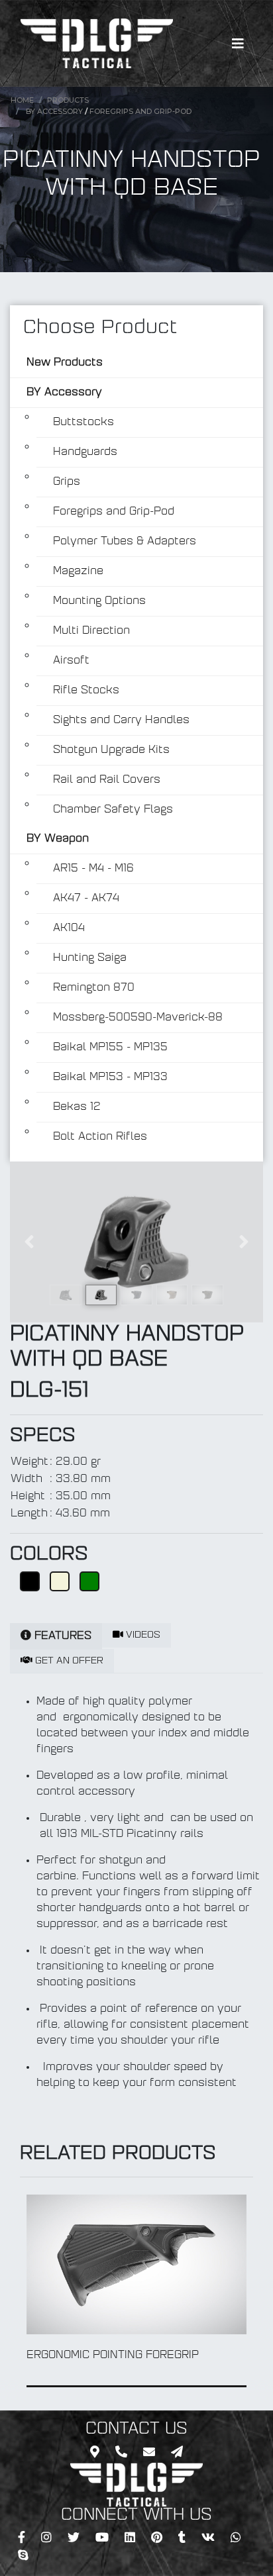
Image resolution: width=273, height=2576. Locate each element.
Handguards (85, 452)
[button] (29, 1242)
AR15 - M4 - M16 (93, 869)
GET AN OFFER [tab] (68, 1661)
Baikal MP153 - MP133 (110, 1077)
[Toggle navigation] (238, 44)
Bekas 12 (77, 1107)
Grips (67, 482)
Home (22, 100)
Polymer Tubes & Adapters (125, 542)
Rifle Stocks (86, 691)
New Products (65, 363)
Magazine (78, 571)
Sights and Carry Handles (121, 720)
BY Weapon (58, 839)
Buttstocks (83, 422)
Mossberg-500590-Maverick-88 (138, 1018)
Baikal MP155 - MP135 (110, 1048)
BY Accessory (54, 111)
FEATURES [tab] (61, 1636)
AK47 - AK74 (86, 899)
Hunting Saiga (90, 958)
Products (68, 100)
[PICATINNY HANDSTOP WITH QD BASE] (136, 1242)
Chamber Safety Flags (113, 810)
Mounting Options (99, 601)
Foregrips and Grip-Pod (140, 111)
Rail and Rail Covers (107, 780)
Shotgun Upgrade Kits (111, 750)
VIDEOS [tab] (142, 1635)
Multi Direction (91, 631)
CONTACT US (136, 2430)
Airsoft (71, 661)
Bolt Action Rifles (100, 1137)
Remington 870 (94, 988)
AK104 (69, 928)
